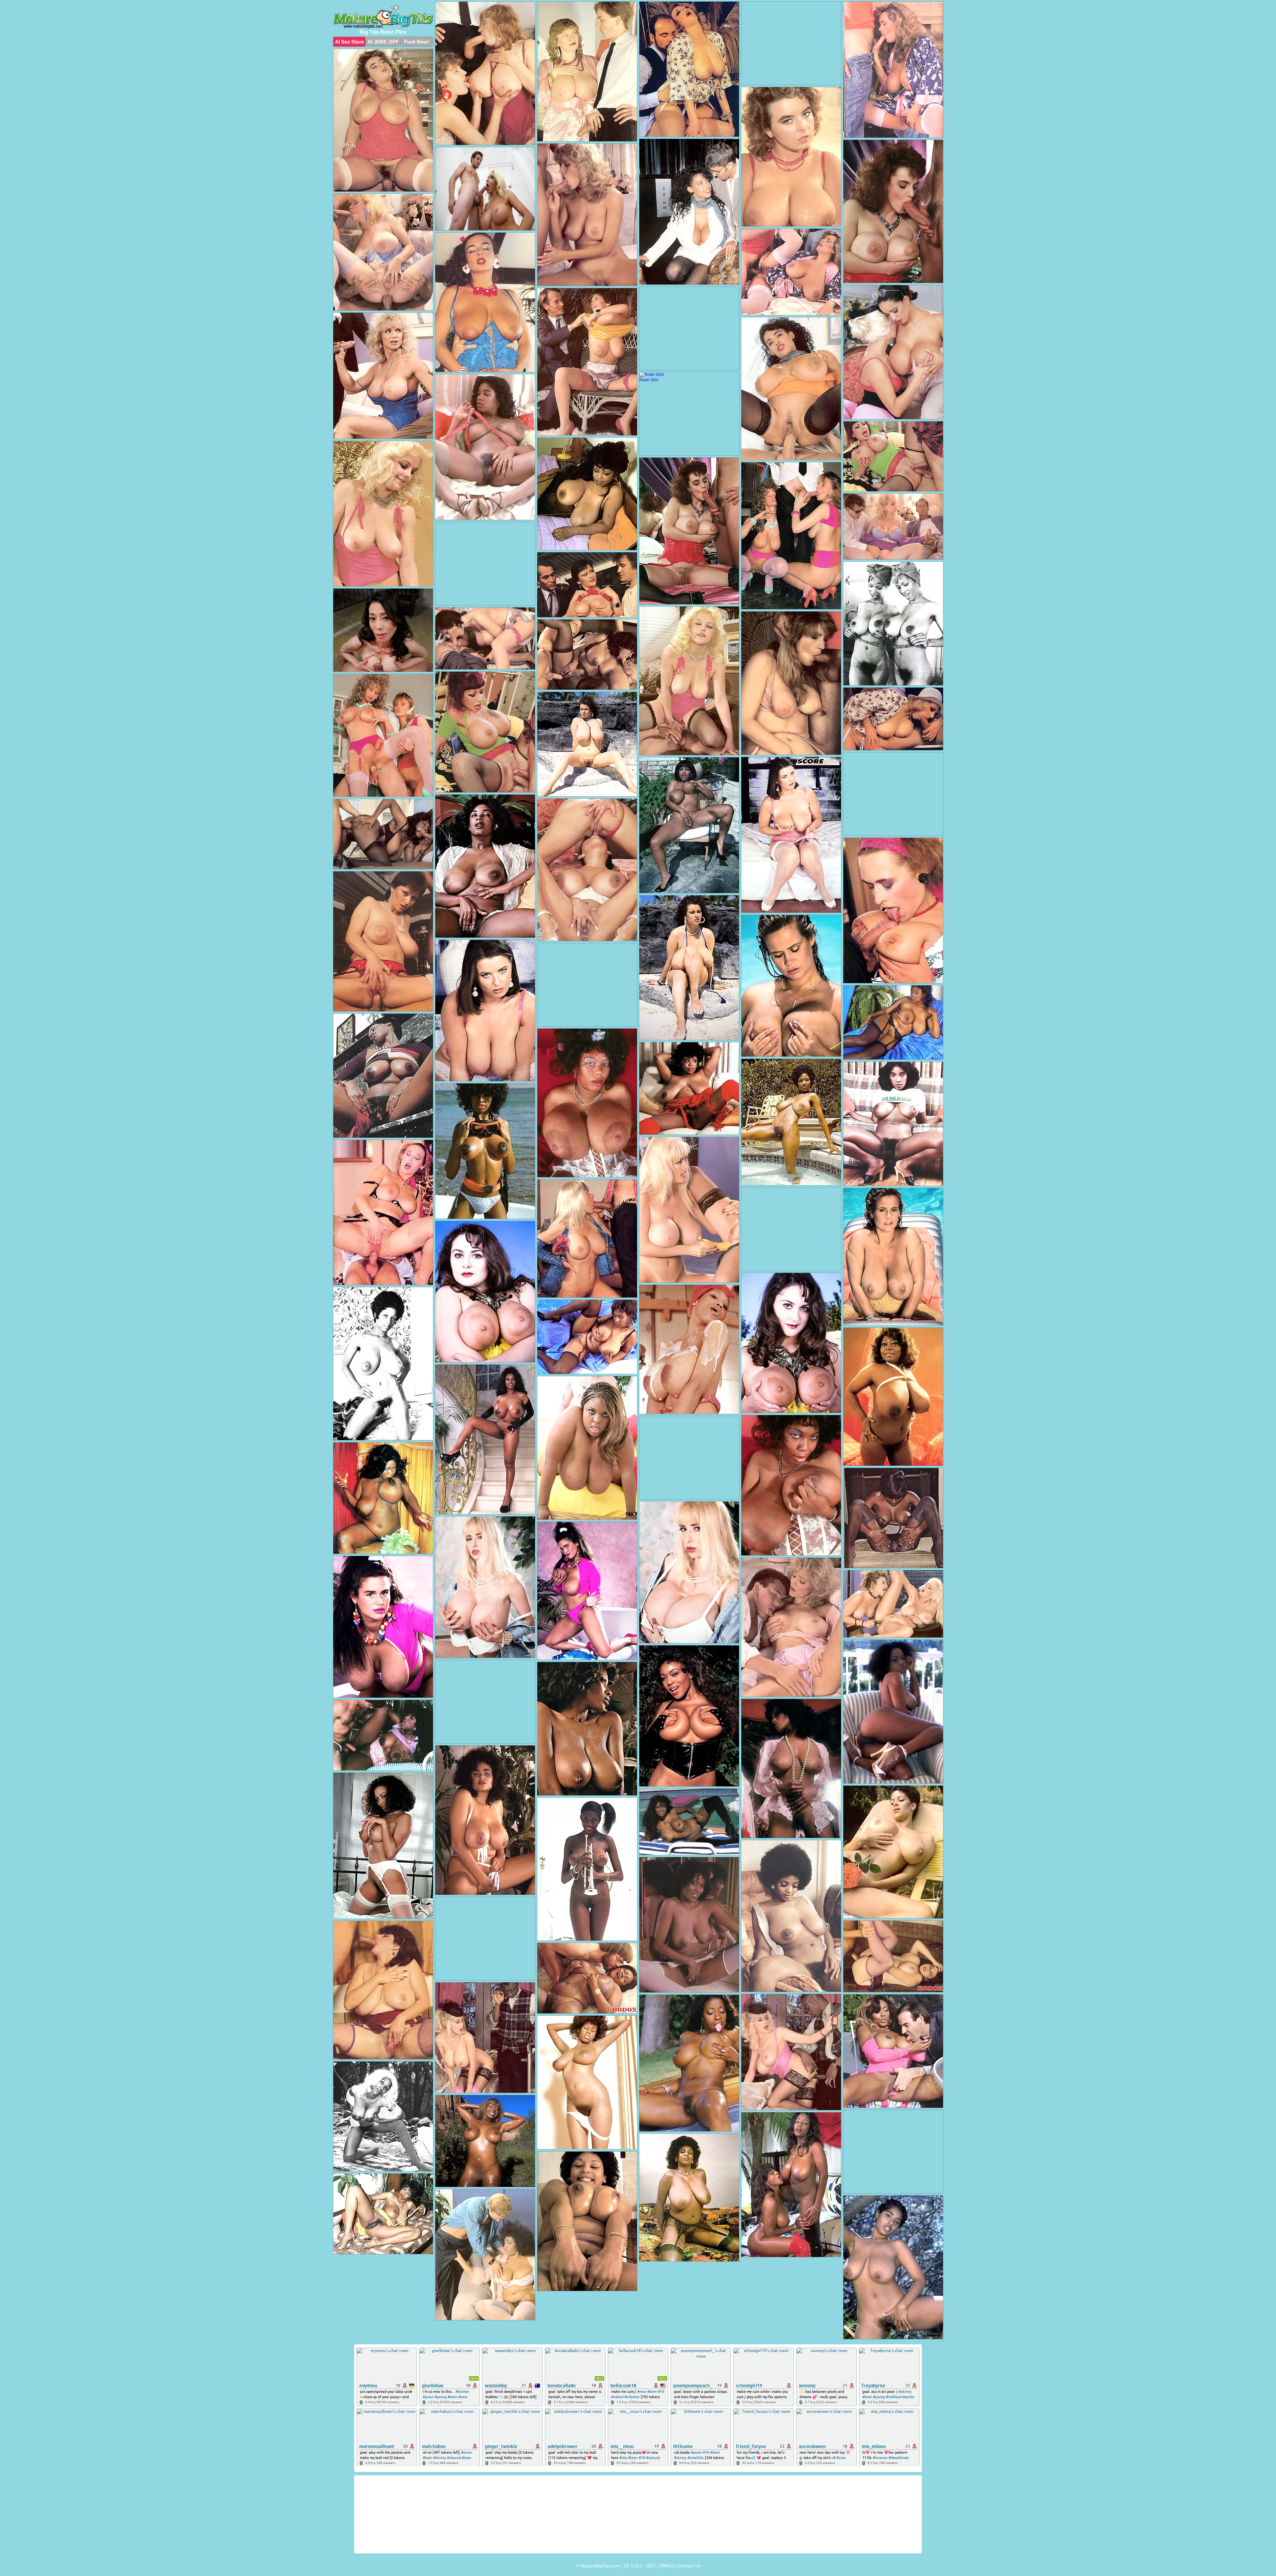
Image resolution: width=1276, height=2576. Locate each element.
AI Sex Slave (349, 42)
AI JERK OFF (383, 42)
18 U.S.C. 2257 (640, 2566)
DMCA (667, 2566)
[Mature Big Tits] (383, 17)
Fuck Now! (417, 42)
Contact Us (689, 2566)
